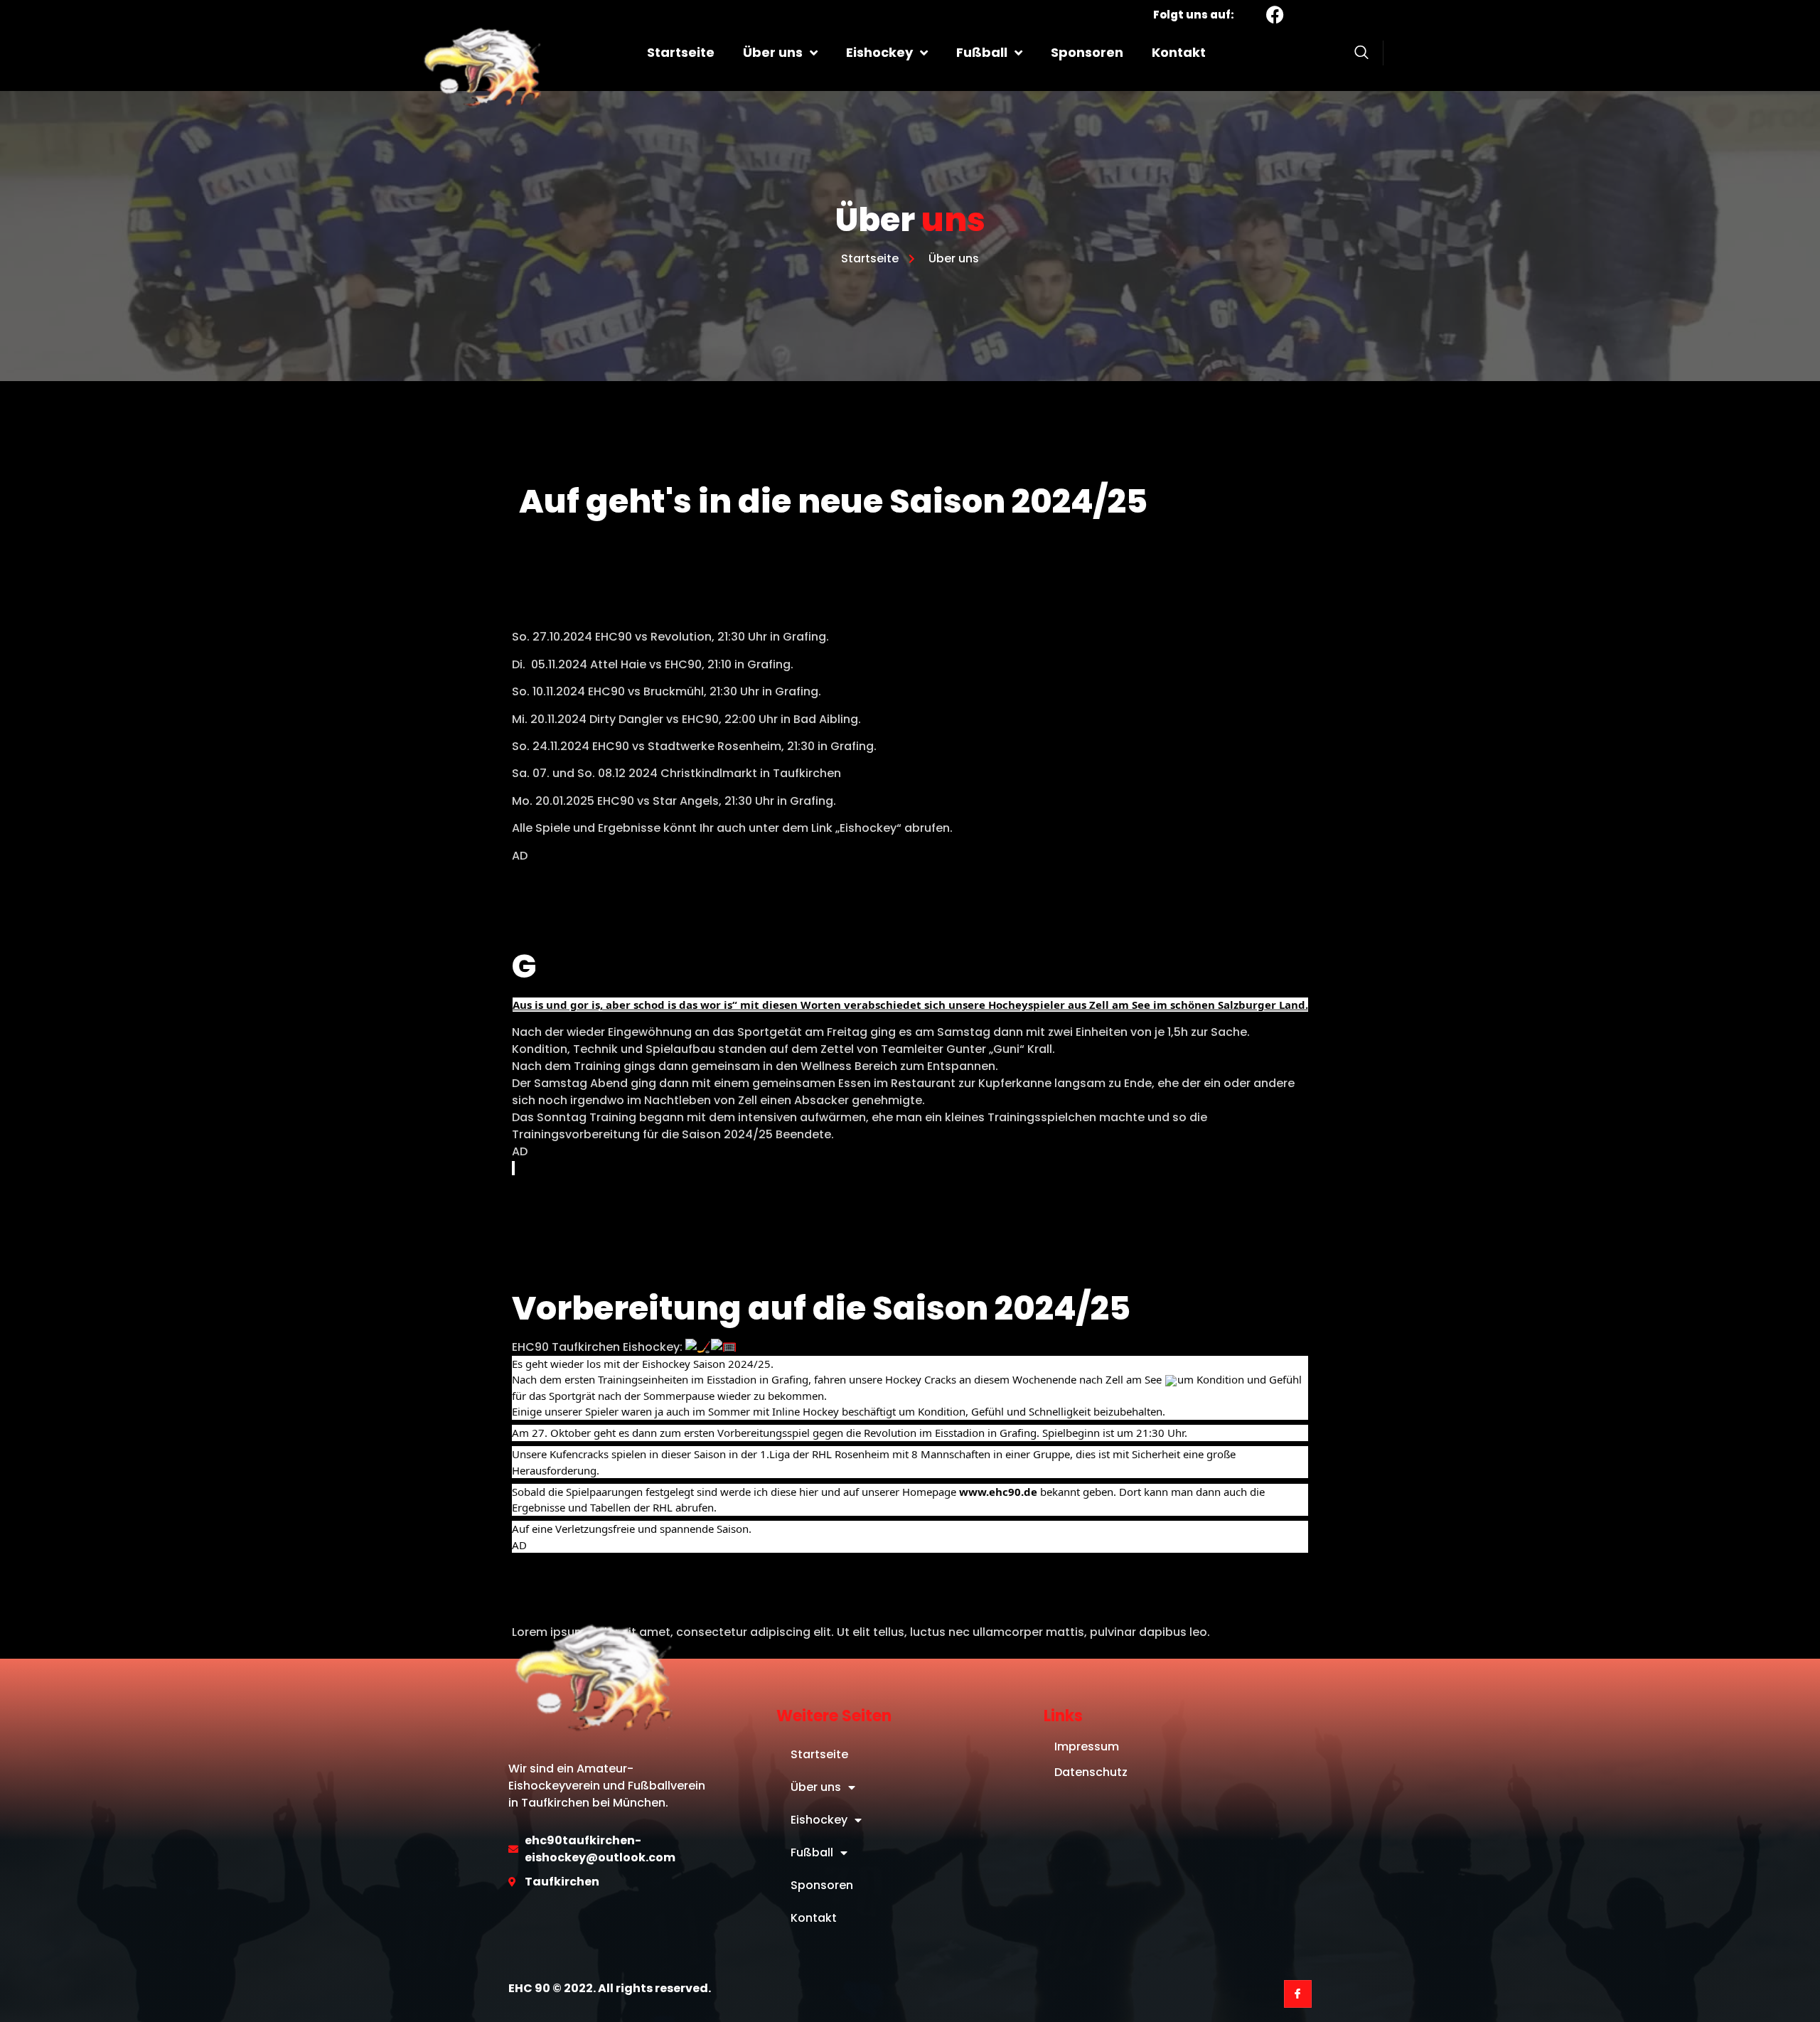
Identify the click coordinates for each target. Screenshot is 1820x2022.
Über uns (773, 52)
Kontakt (1179, 52)
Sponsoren (1087, 52)
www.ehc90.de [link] (998, 1492)
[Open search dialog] (1361, 55)
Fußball (982, 52)
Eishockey (879, 52)
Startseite (681, 52)
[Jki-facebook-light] (1298, 1994)
